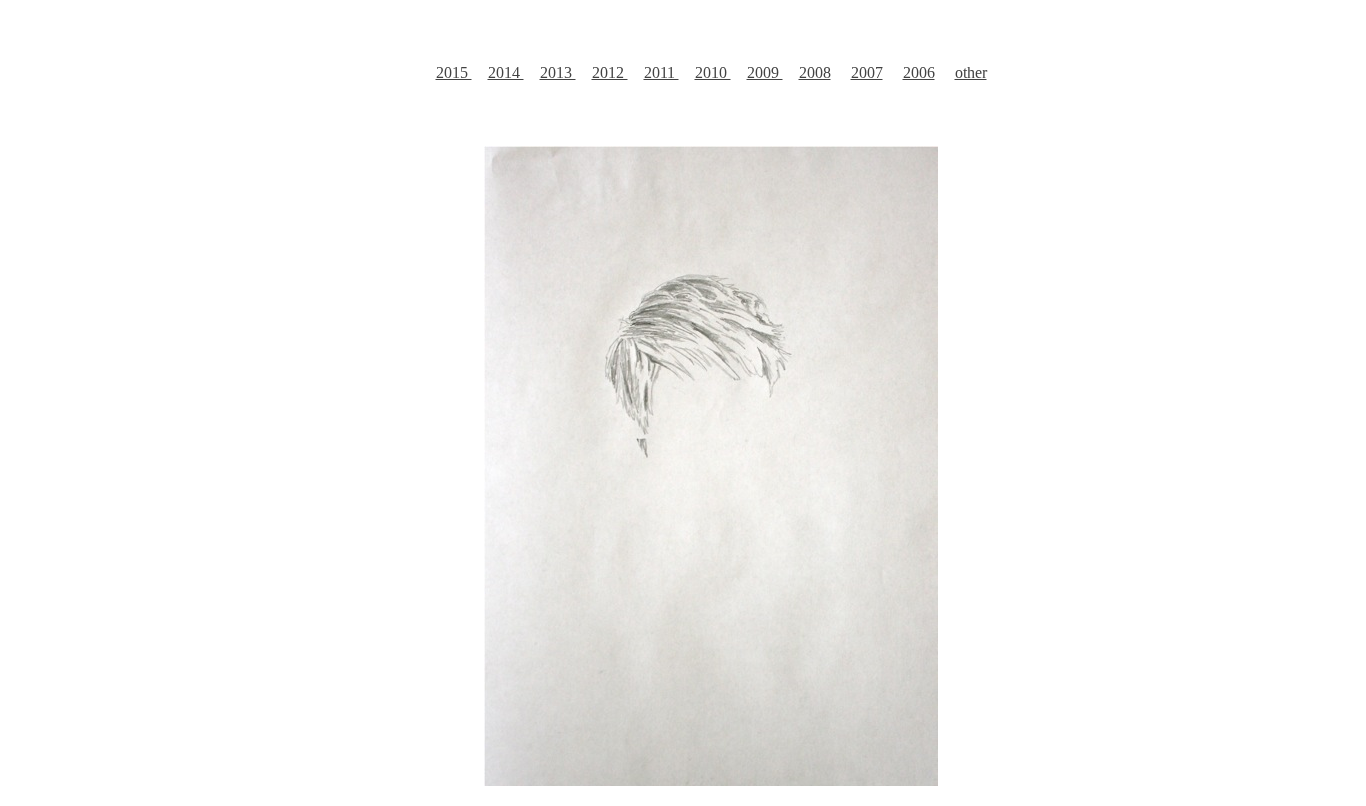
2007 (867, 72)
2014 (506, 72)
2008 (815, 72)
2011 (661, 72)
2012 (610, 72)
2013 (558, 72)
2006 (919, 72)
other (971, 72)
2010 (713, 72)
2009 (765, 72)
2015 (454, 72)
